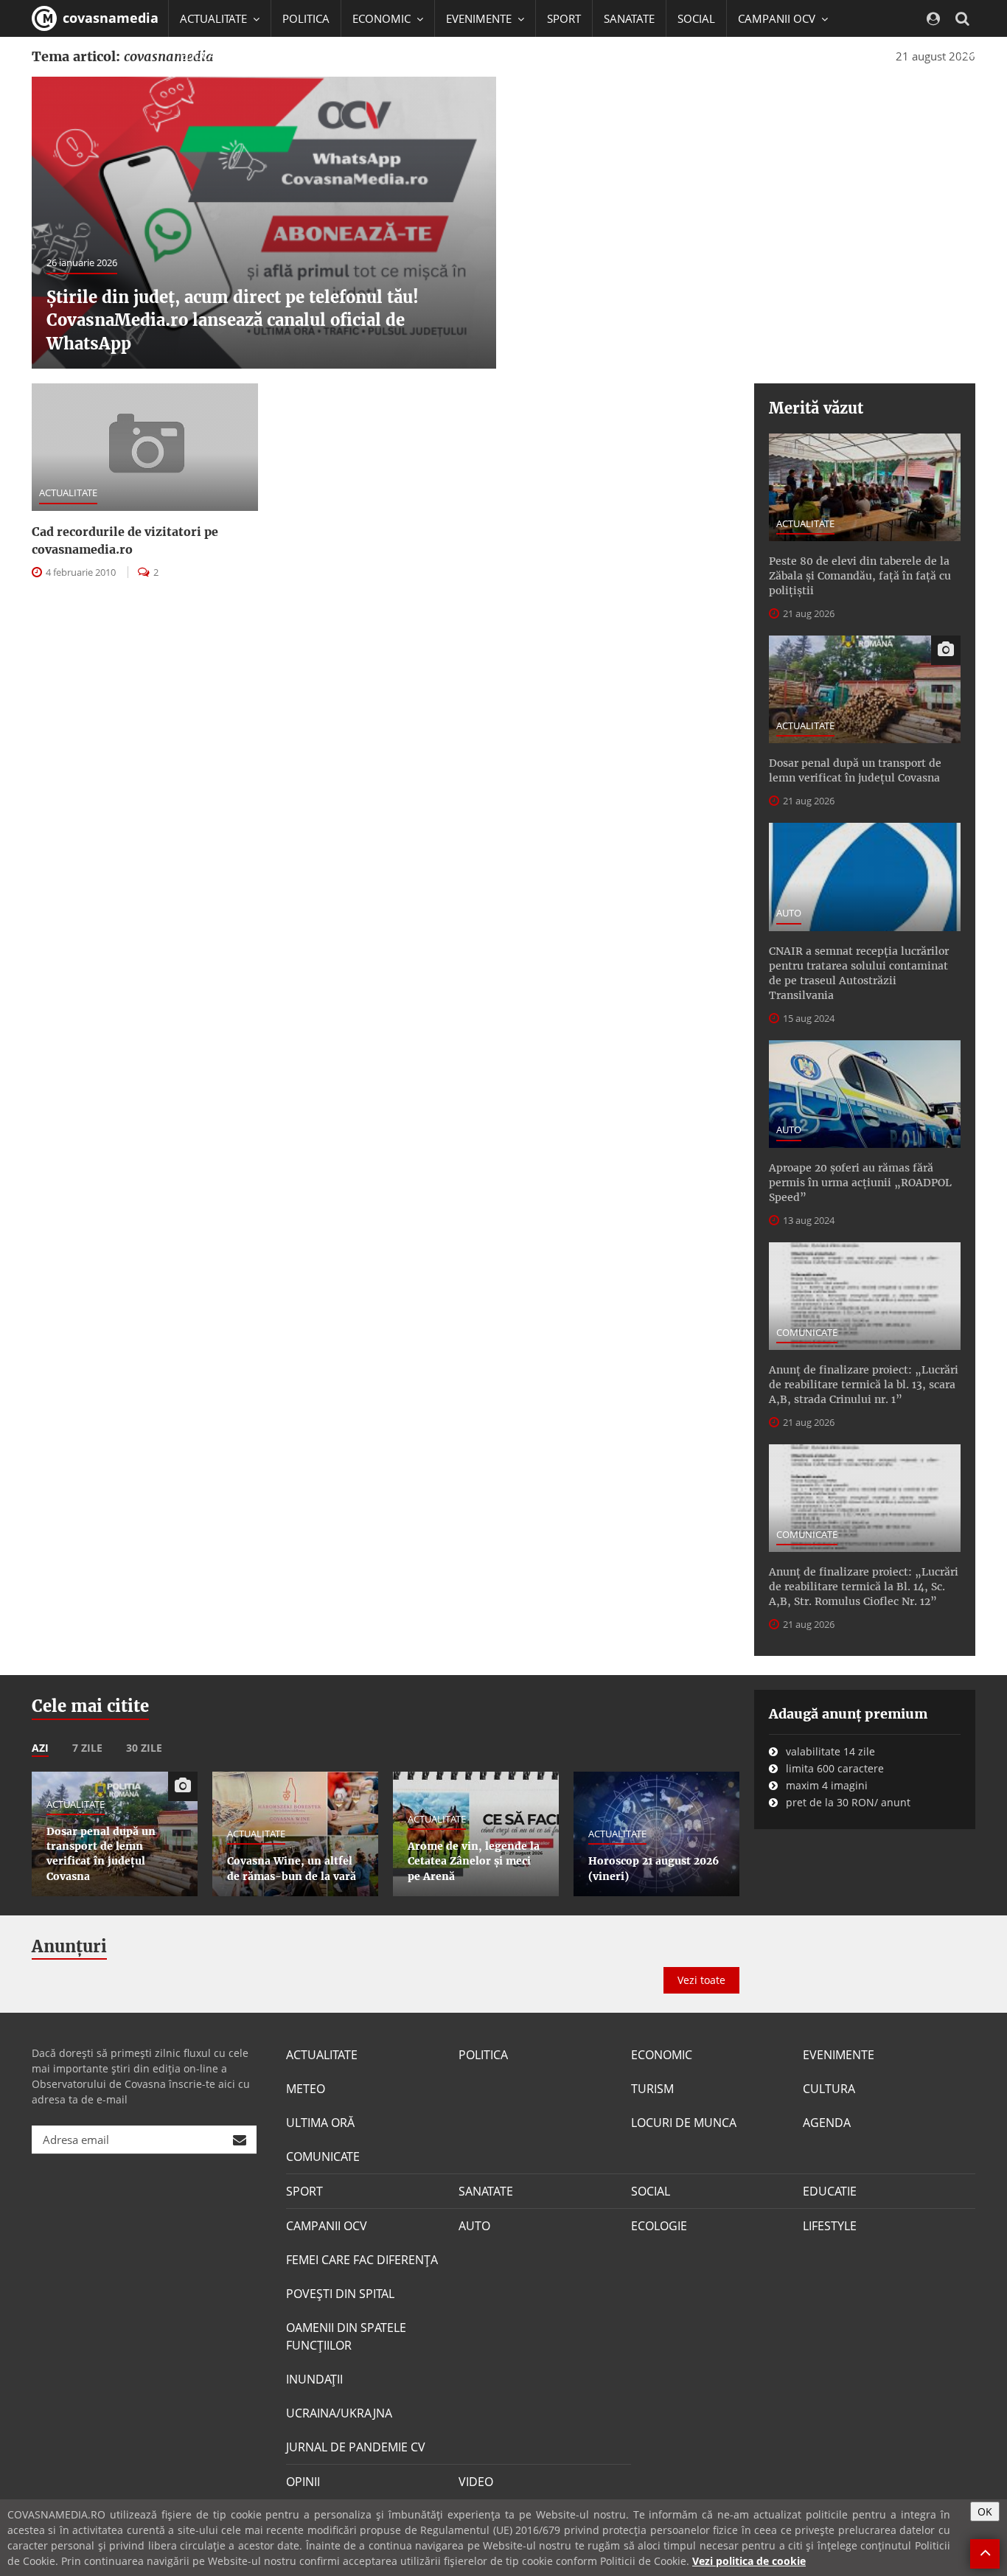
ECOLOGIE (659, 2226)
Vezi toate (701, 1980)
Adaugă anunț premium (848, 1714)
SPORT (564, 18)
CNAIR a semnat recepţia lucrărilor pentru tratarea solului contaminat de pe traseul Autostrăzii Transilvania (859, 973)
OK (985, 2511)
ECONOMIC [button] (383, 18)
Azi (40, 1748)
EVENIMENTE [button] (480, 18)
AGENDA (827, 2123)
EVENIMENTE (839, 2055)
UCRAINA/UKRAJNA (339, 2413)
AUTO (789, 913)
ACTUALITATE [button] (215, 18)
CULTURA (829, 2089)
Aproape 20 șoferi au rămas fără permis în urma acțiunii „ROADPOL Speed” (860, 1183)
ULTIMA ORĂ (320, 2123)
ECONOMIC (662, 2055)
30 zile (144, 1748)
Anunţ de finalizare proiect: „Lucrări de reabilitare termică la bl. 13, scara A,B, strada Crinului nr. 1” (864, 1385)
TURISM (652, 2089)
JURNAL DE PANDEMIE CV (356, 2447)
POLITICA (306, 18)
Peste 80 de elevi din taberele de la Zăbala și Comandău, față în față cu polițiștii (860, 576)
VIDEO (476, 2482)
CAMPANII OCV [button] (778, 18)
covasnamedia (109, 18)
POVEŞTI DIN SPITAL (340, 2294)
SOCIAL (696, 18)
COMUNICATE (807, 1332)
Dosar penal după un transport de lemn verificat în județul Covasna (855, 770)
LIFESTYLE (830, 2226)
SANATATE (629, 18)
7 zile (87, 1748)
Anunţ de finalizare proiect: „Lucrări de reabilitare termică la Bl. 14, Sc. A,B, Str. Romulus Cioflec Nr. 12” (864, 1587)
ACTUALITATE (68, 492)
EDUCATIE (205, 55)
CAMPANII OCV (327, 2226)
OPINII (303, 2482)
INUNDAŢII (314, 2379)
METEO (306, 2089)
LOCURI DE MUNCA (684, 2123)
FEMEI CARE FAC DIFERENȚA (362, 2260)
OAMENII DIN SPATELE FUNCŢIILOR (346, 2336)
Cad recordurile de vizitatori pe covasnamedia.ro (125, 540)
